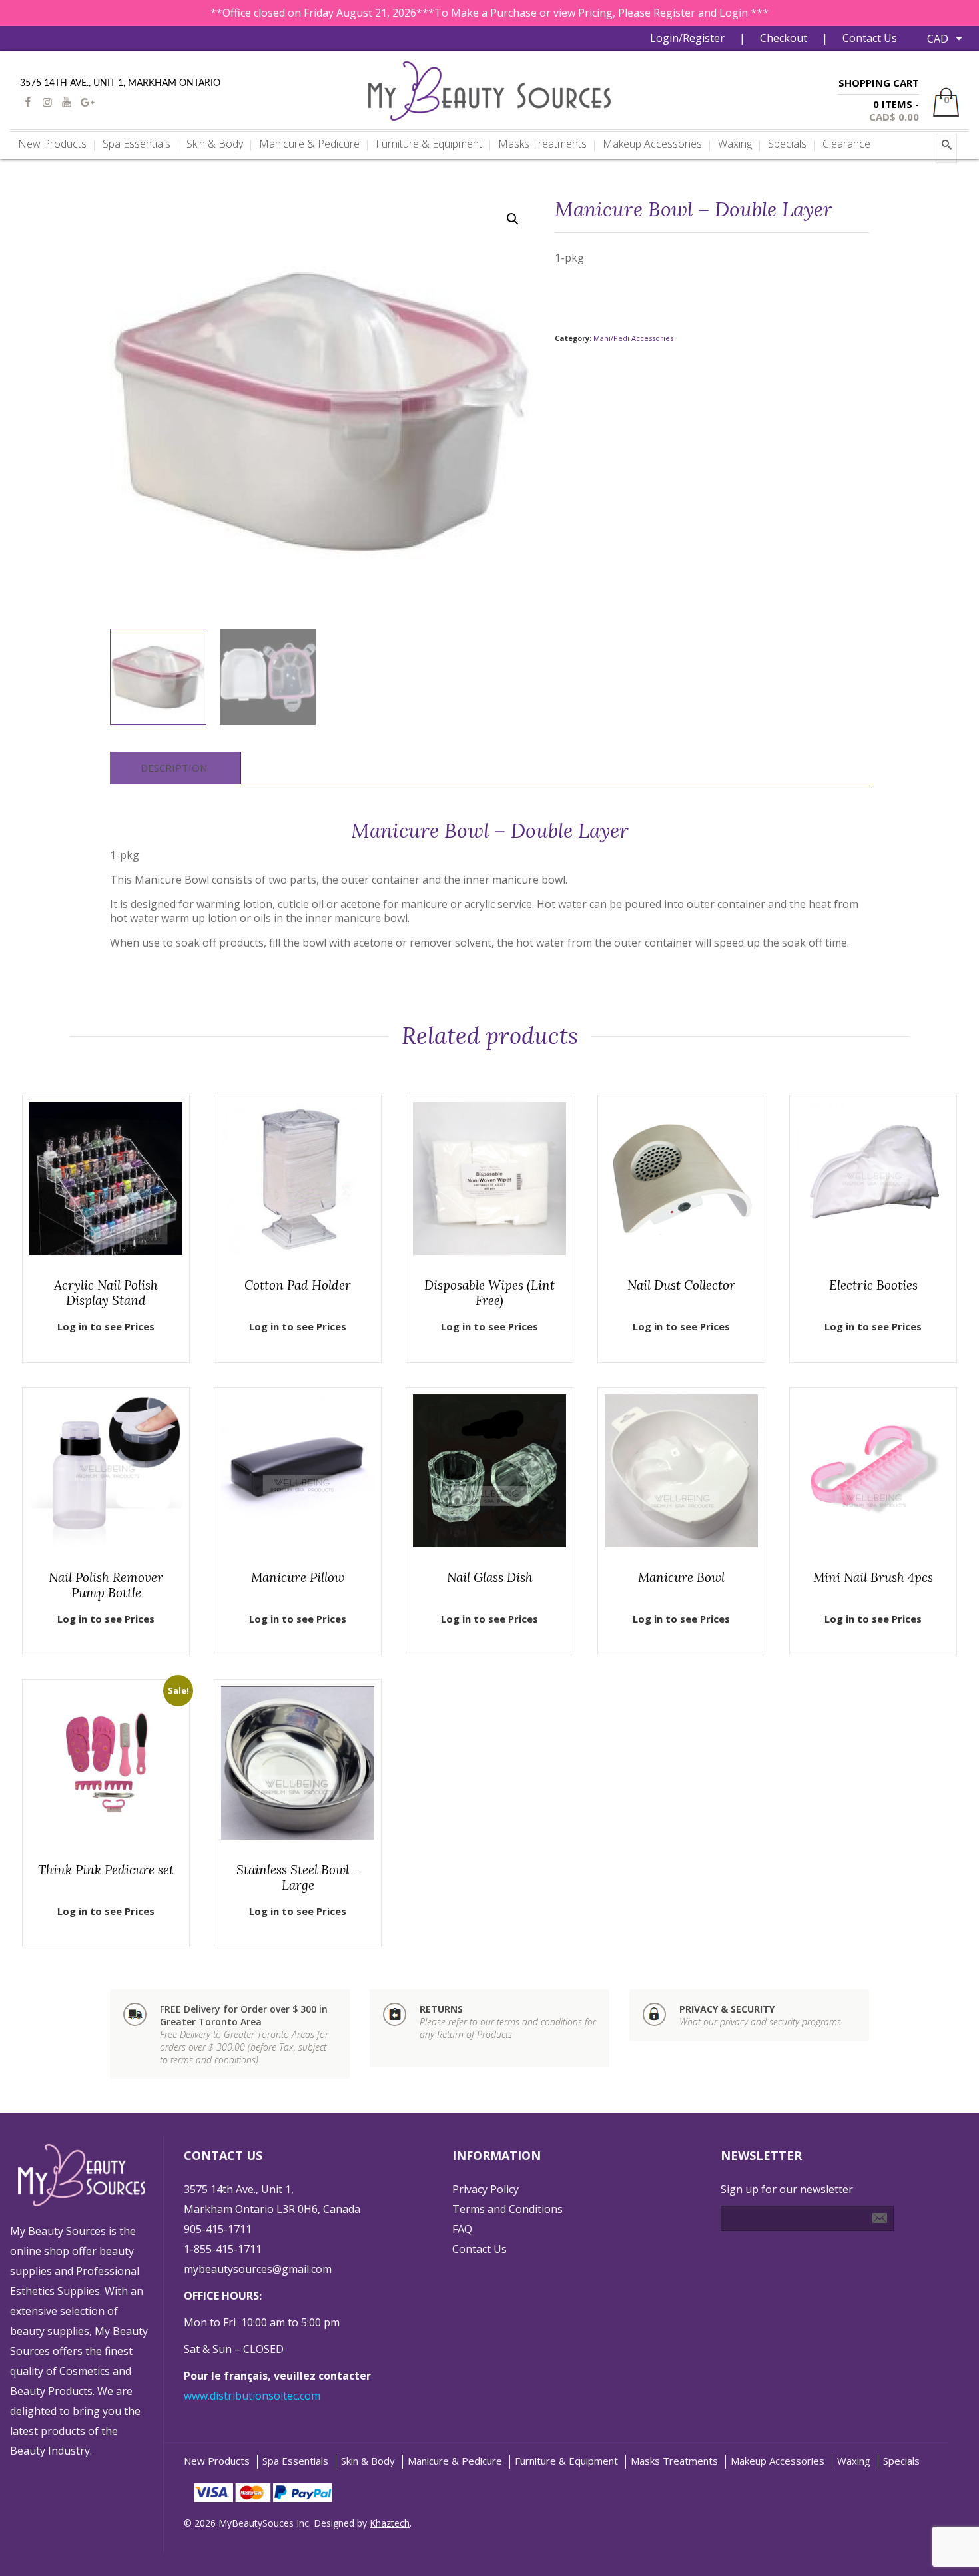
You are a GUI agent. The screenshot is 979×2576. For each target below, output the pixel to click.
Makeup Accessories (778, 2461)
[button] (513, 219)
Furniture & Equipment (566, 2461)
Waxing (854, 2461)
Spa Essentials (295, 2461)
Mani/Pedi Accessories (633, 338)
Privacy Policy (486, 2189)
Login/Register (687, 38)
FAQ (462, 2229)
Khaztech (390, 2523)
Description (174, 768)
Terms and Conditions (507, 2209)
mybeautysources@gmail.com (258, 2269)
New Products (217, 2461)
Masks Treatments (674, 2461)
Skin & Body (368, 2461)
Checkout (784, 38)
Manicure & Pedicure (455, 2461)
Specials (901, 2461)
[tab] (174, 768)
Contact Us (870, 38)
